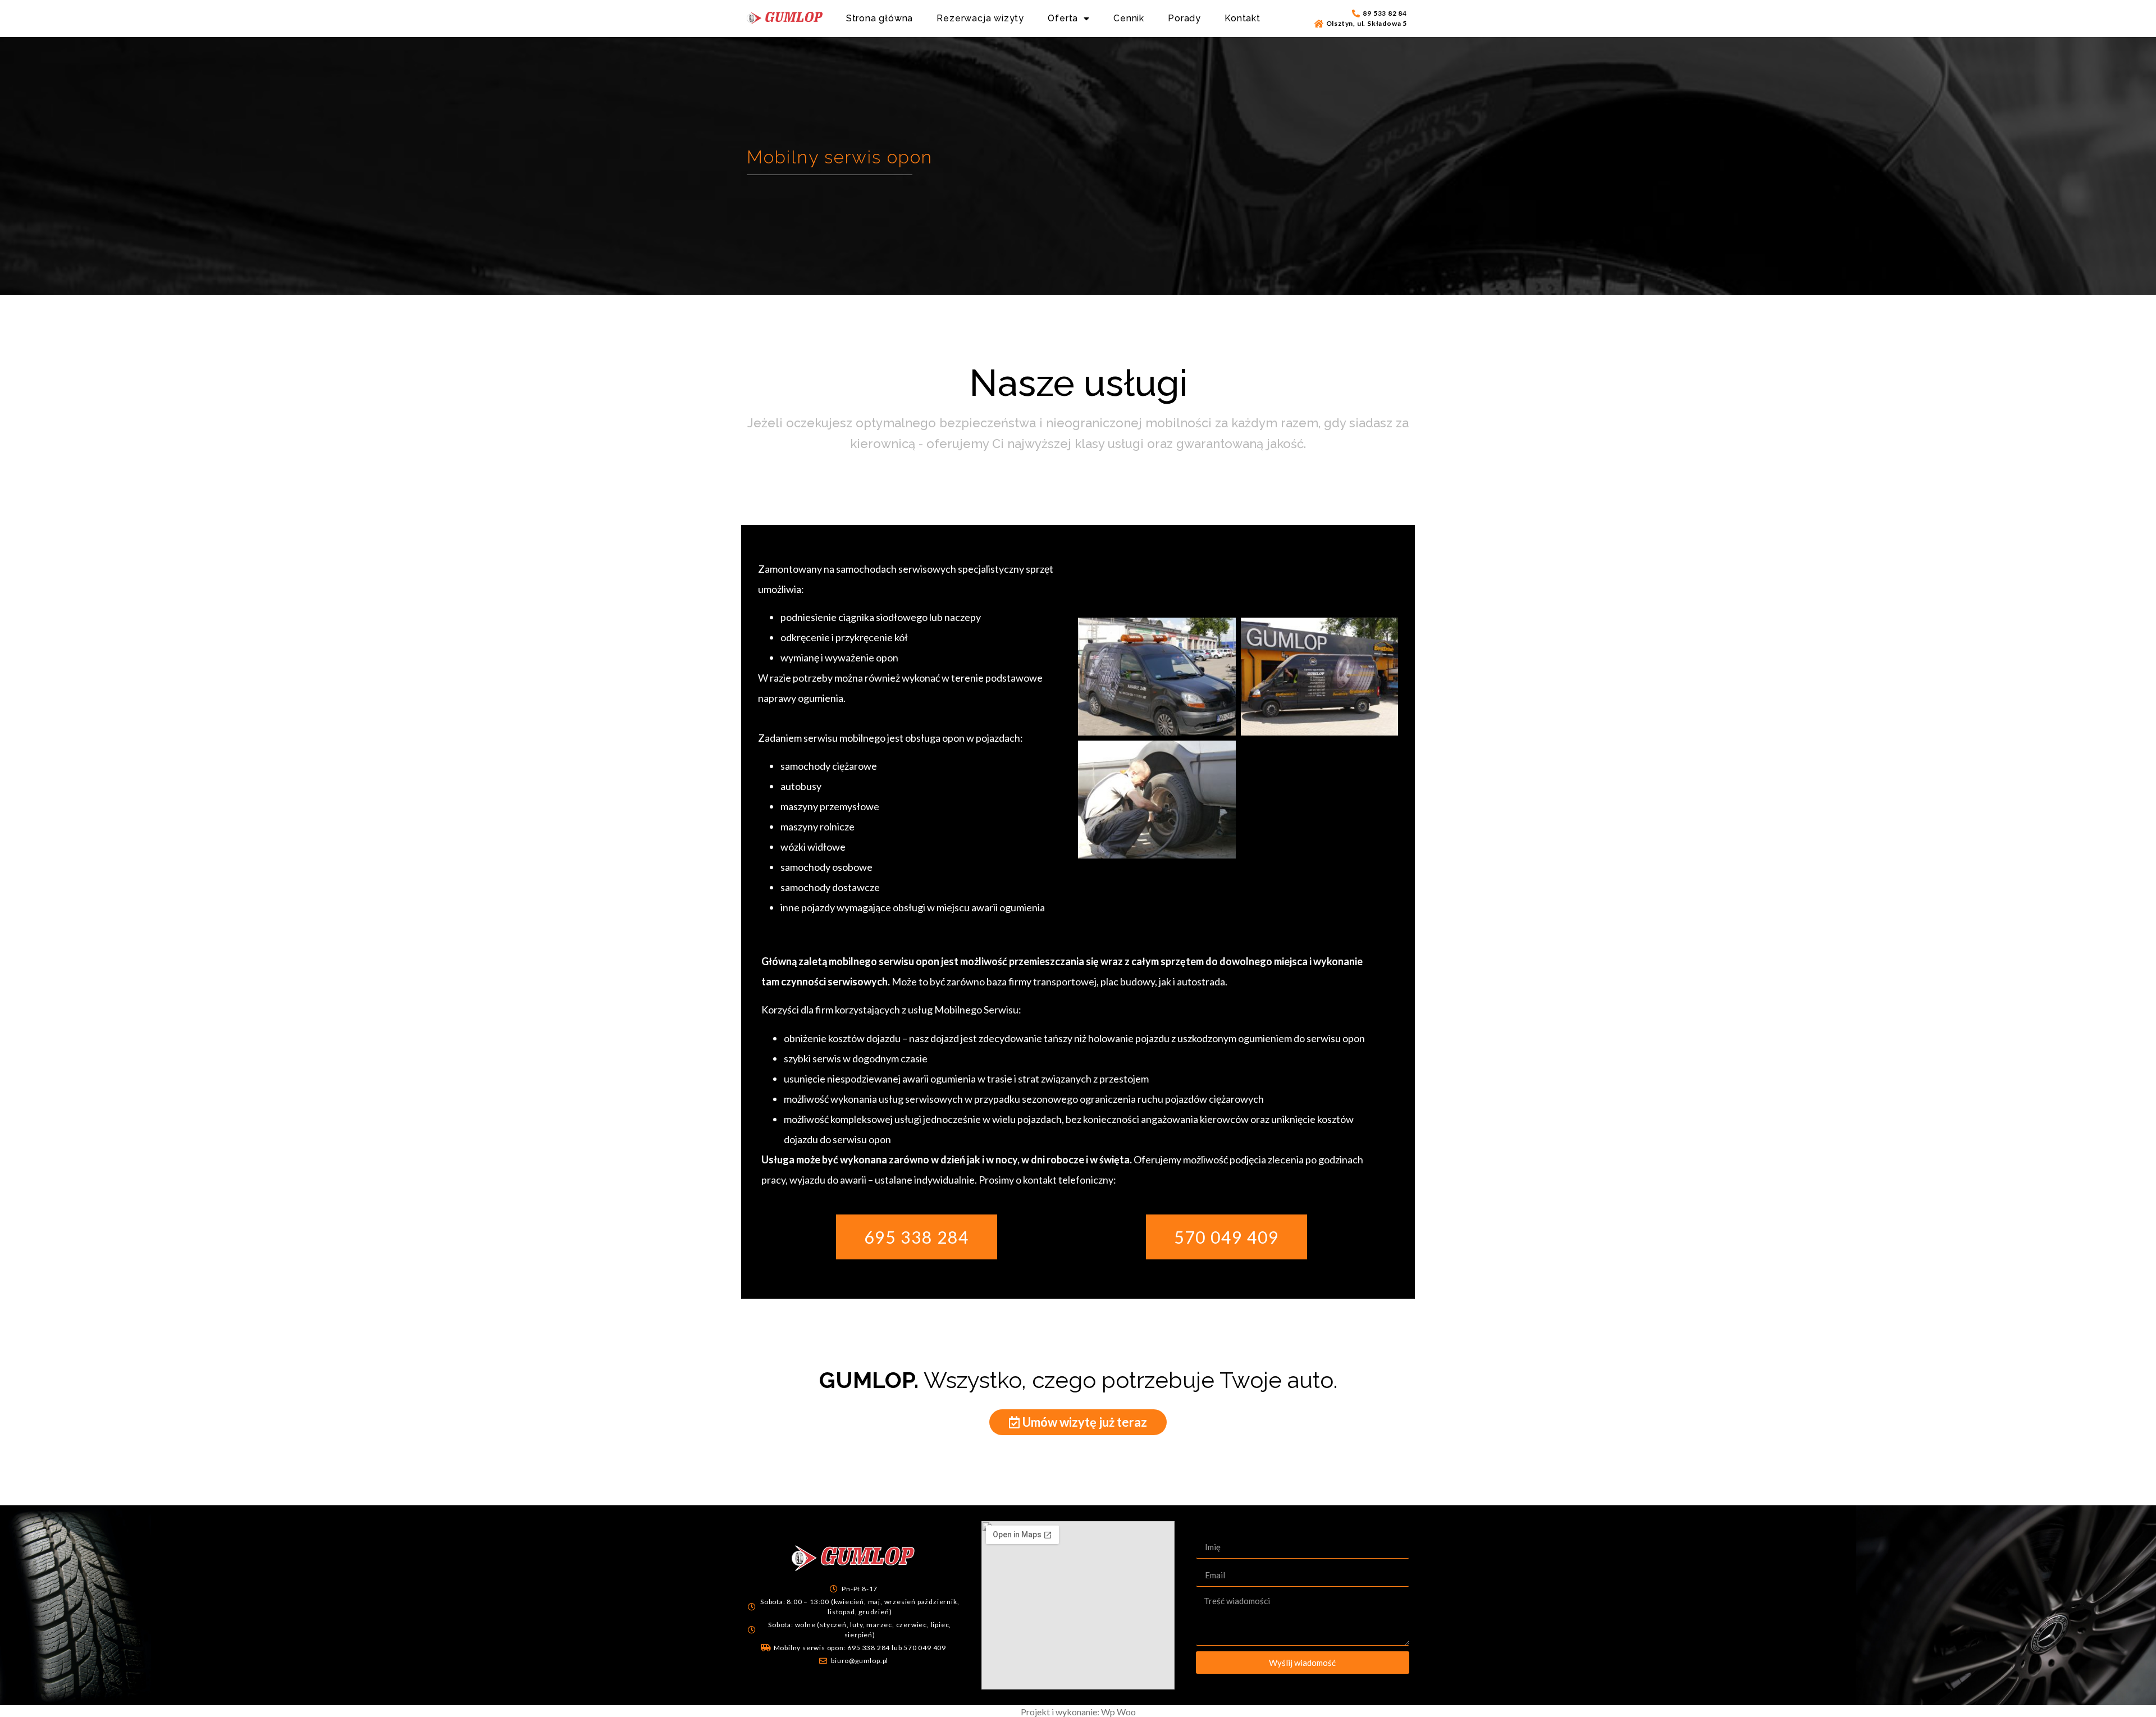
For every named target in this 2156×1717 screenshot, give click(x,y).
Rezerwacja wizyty (980, 18)
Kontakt (1243, 18)
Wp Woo (1118, 1712)
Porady (1184, 18)
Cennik (1129, 18)
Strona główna (880, 18)
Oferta (1063, 18)
